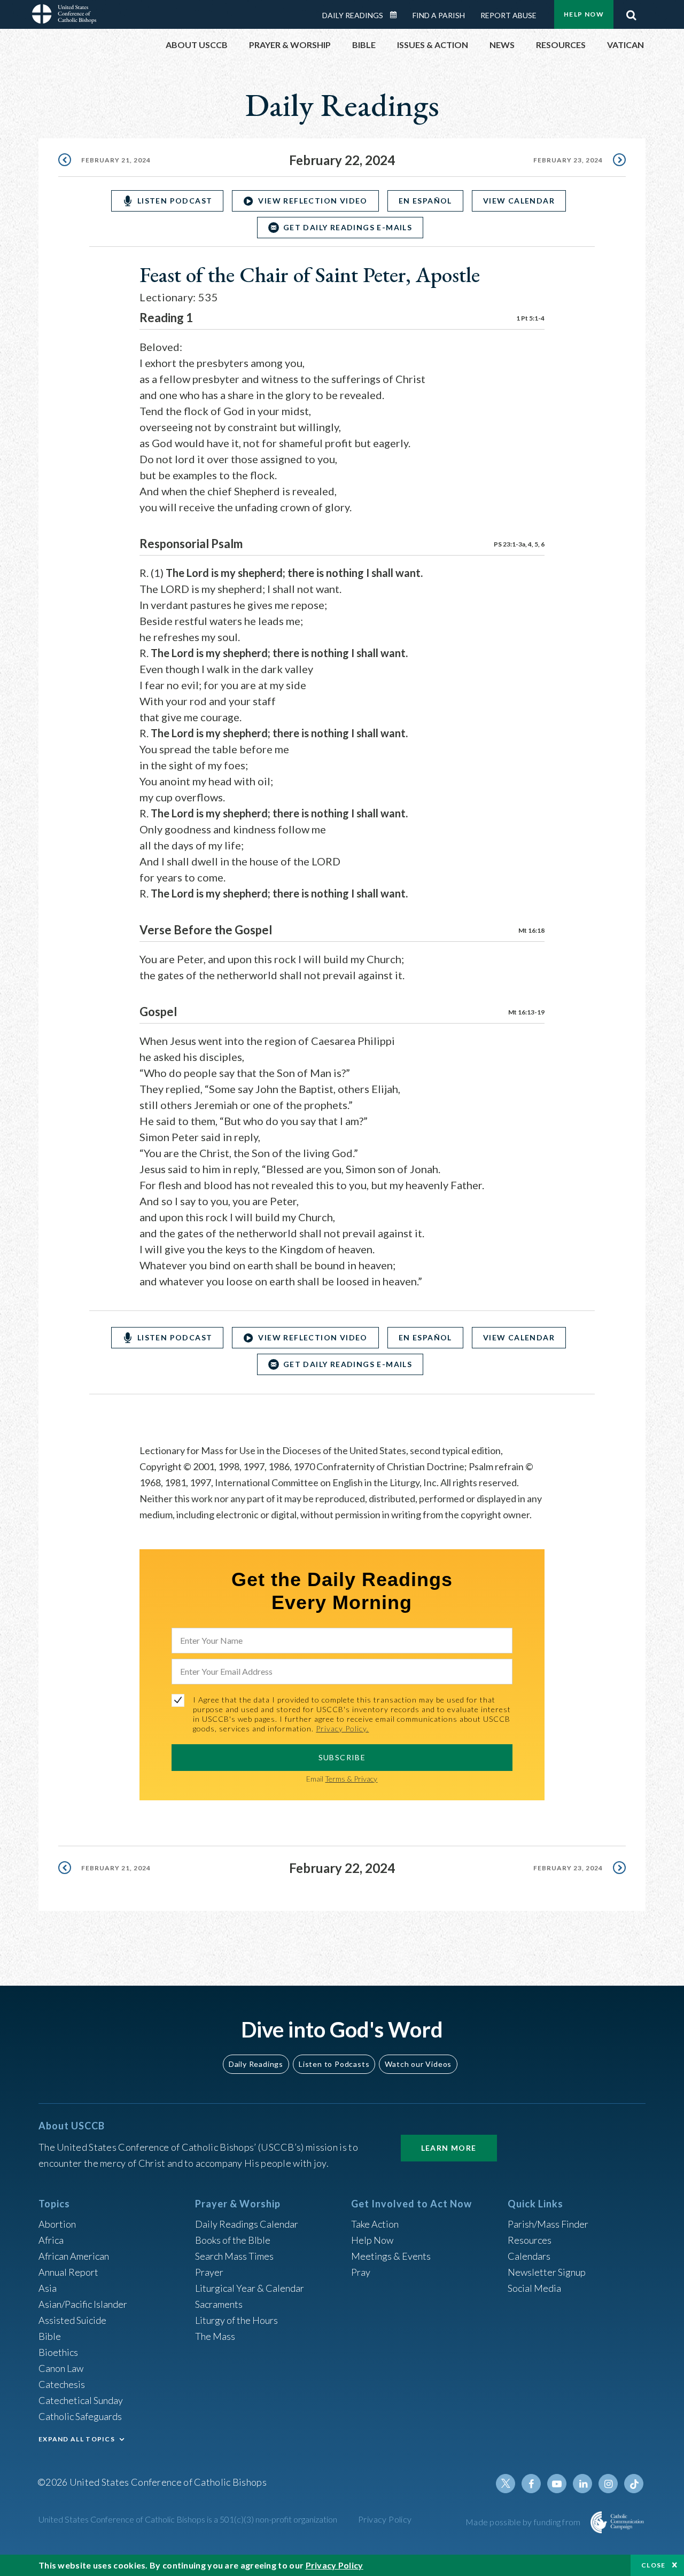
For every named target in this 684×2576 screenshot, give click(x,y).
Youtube (557, 2484)
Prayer (209, 2272)
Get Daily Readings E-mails (348, 227)
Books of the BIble (233, 2240)
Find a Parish (439, 15)
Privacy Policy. (342, 1728)
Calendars (529, 2256)
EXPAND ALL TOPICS (77, 2439)
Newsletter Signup (547, 2272)
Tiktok (634, 2484)
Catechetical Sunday (81, 2400)
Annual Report (68, 2272)
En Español (425, 201)
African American (74, 2256)
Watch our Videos (418, 2064)
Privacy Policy (385, 2519)
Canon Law (61, 2368)
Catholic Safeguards (80, 2416)
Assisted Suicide (72, 2320)
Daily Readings (353, 15)
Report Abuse (508, 15)
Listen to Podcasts (334, 2064)
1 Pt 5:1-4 (530, 318)
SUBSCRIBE (342, 1757)
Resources (530, 2240)
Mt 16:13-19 (526, 1012)
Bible (50, 2336)
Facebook (531, 2484)
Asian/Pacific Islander (83, 2304)
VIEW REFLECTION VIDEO (313, 201)
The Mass (215, 2336)
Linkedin (582, 2484)
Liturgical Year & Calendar (250, 2288)
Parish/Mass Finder (548, 2224)
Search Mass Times (234, 2256)
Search (631, 12)
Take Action (375, 2224)
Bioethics (58, 2352)
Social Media (534, 2288)
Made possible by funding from (524, 2522)
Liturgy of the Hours (236, 2320)
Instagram (608, 2484)
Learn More (449, 2148)
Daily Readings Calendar (397, 15)
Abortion (57, 2224)
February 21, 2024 (116, 160)
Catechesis (62, 2384)
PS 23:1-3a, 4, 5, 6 (519, 544)
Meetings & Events (391, 2256)
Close (654, 2565)
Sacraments (219, 2304)
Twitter (506, 2484)
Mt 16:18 (531, 930)
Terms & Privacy (351, 1779)
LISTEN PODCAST (175, 201)
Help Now (584, 14)
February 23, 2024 (568, 160)
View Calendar (519, 201)
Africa (51, 2240)
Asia (48, 2288)
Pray (361, 2272)
